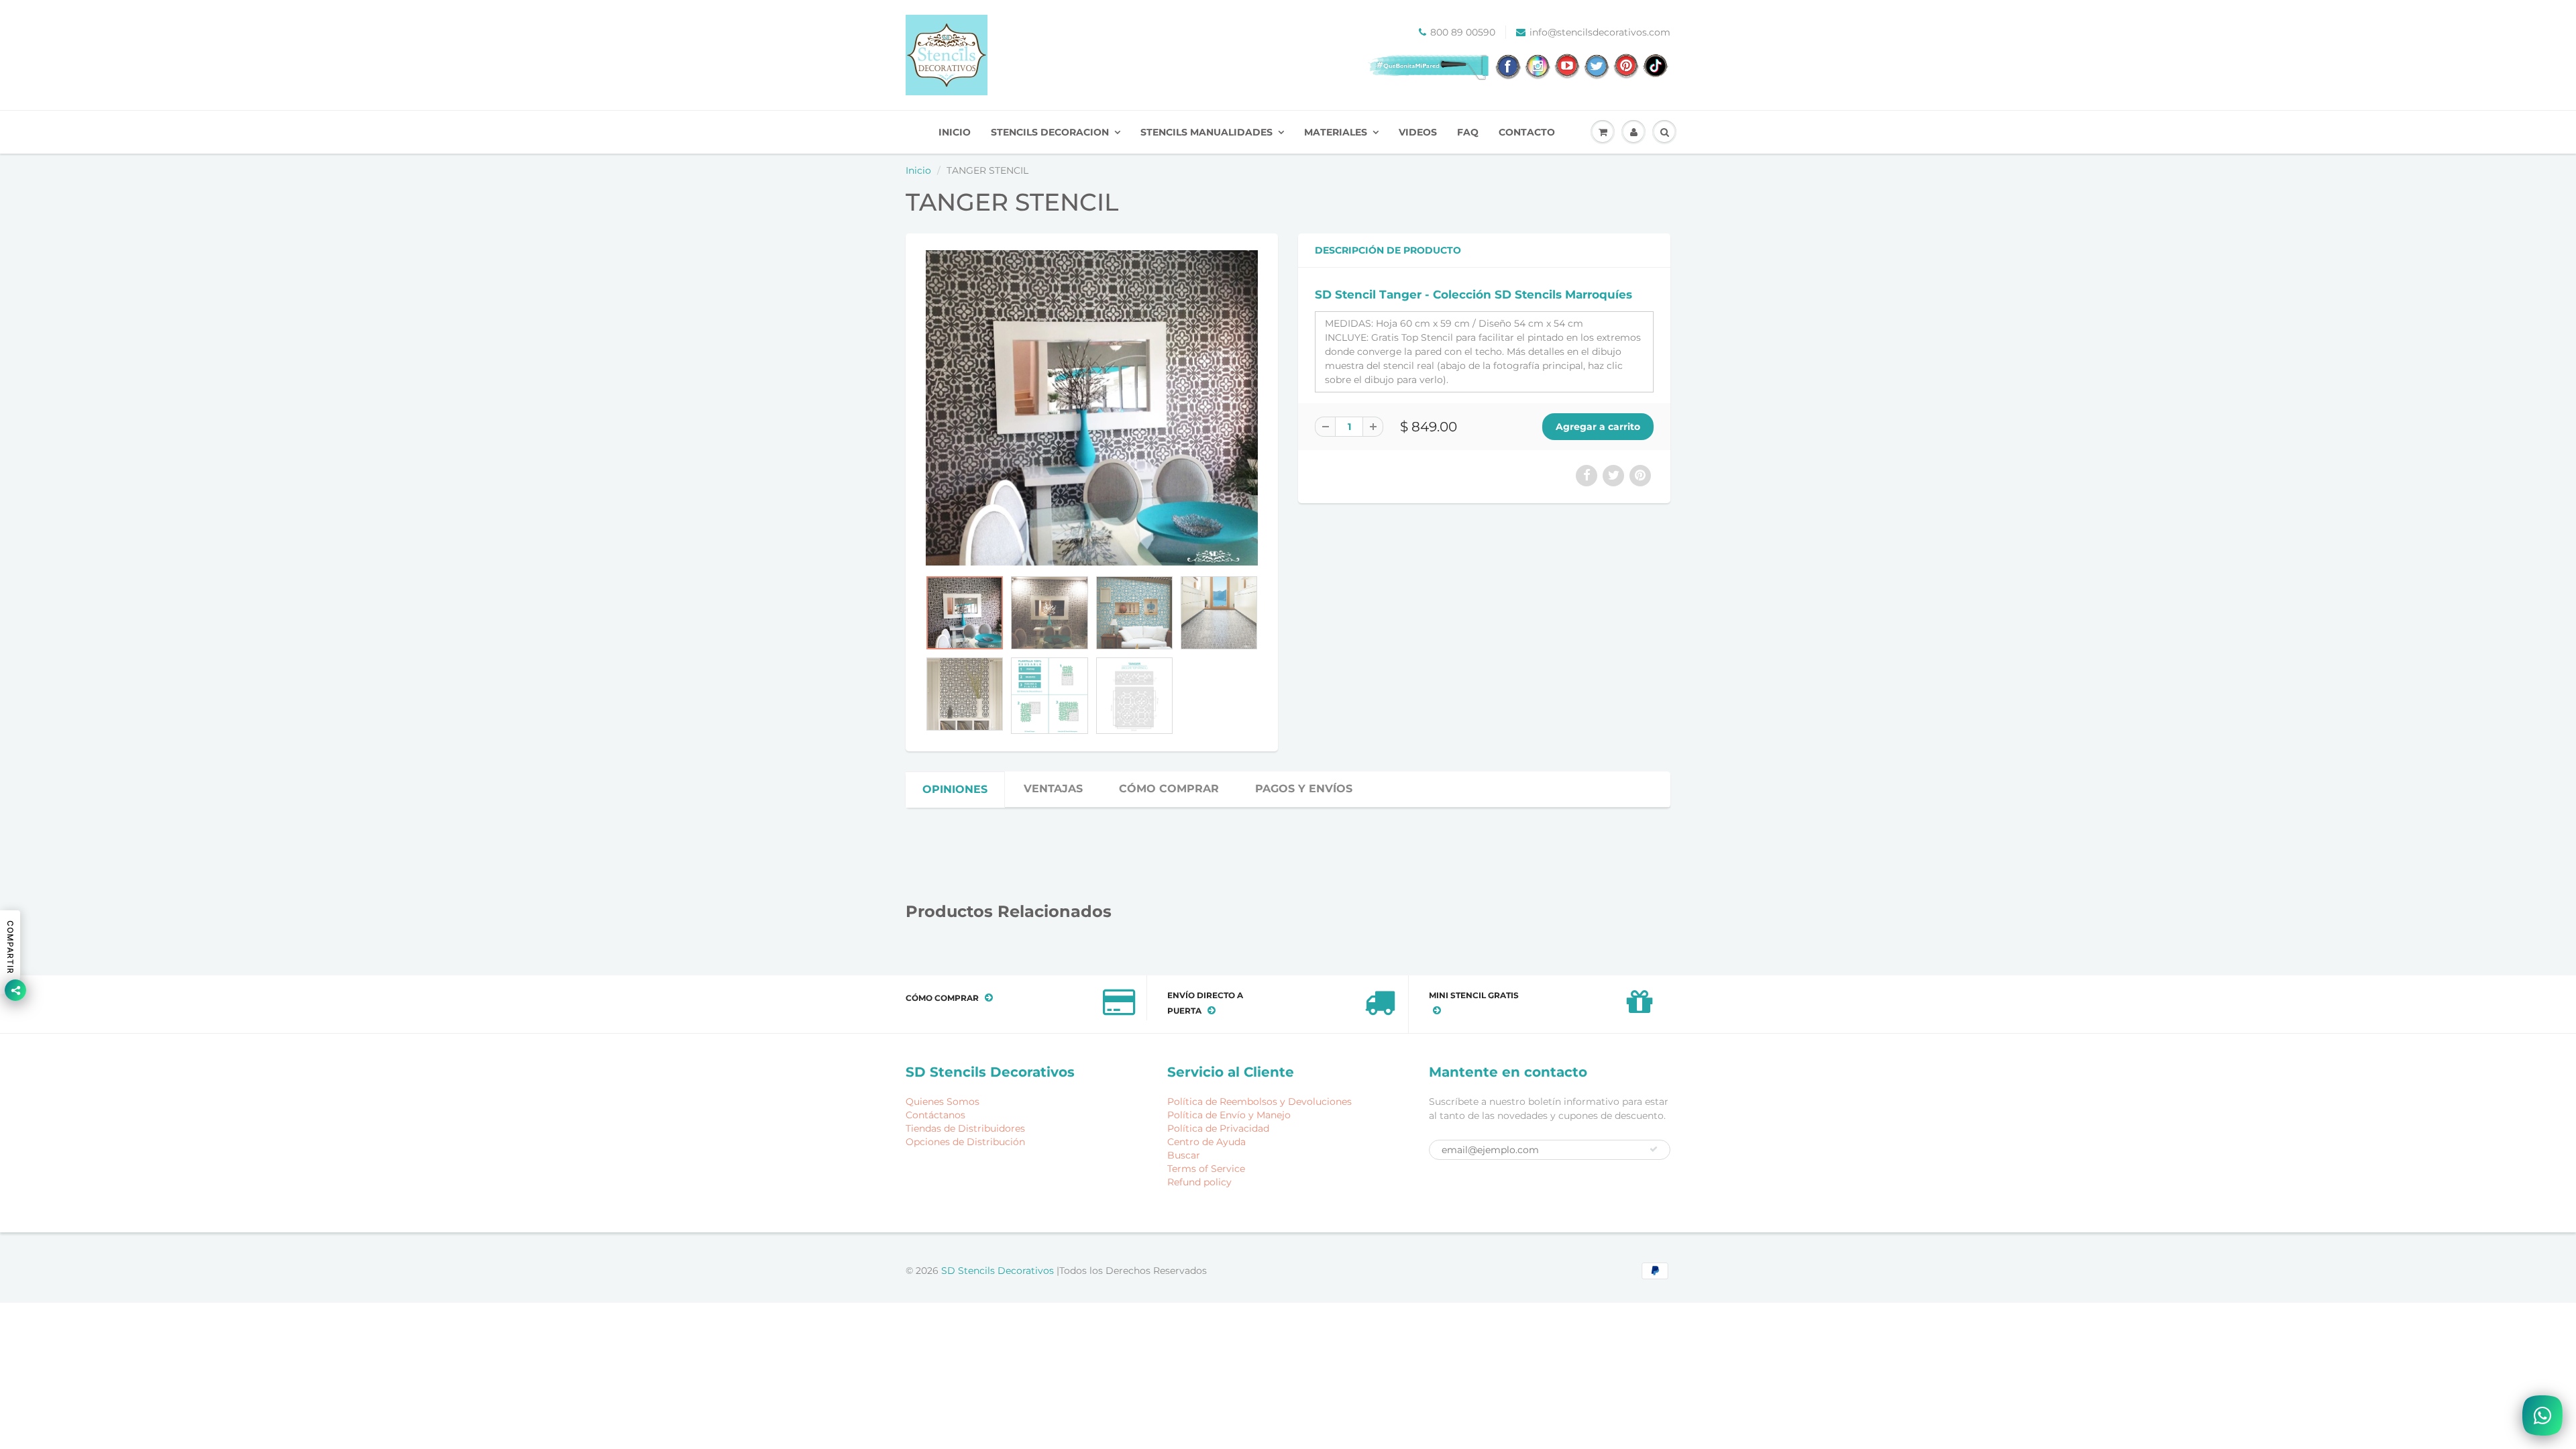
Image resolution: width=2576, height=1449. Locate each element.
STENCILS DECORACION (1050, 132)
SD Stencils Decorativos (999, 1271)
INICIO (955, 132)
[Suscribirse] (1654, 1149)
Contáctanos (935, 1115)
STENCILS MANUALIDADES (1206, 132)
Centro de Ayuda (1206, 1142)
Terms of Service (1206, 1169)
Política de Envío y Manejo (1229, 1115)
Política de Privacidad (1218, 1128)
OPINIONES (955, 789)
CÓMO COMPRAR (1169, 789)
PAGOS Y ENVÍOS (1304, 789)
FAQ (1468, 132)
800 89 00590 (1463, 32)
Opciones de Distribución (965, 1142)
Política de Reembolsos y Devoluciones (1259, 1102)
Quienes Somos (943, 1102)
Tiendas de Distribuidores (965, 1128)
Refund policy (1199, 1182)
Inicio (918, 170)
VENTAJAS (1053, 789)
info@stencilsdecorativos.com (1600, 32)
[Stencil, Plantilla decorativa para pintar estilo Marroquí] (1092, 408)
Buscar (1184, 1155)
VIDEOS (1418, 132)
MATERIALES (1336, 132)
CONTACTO (1527, 132)
